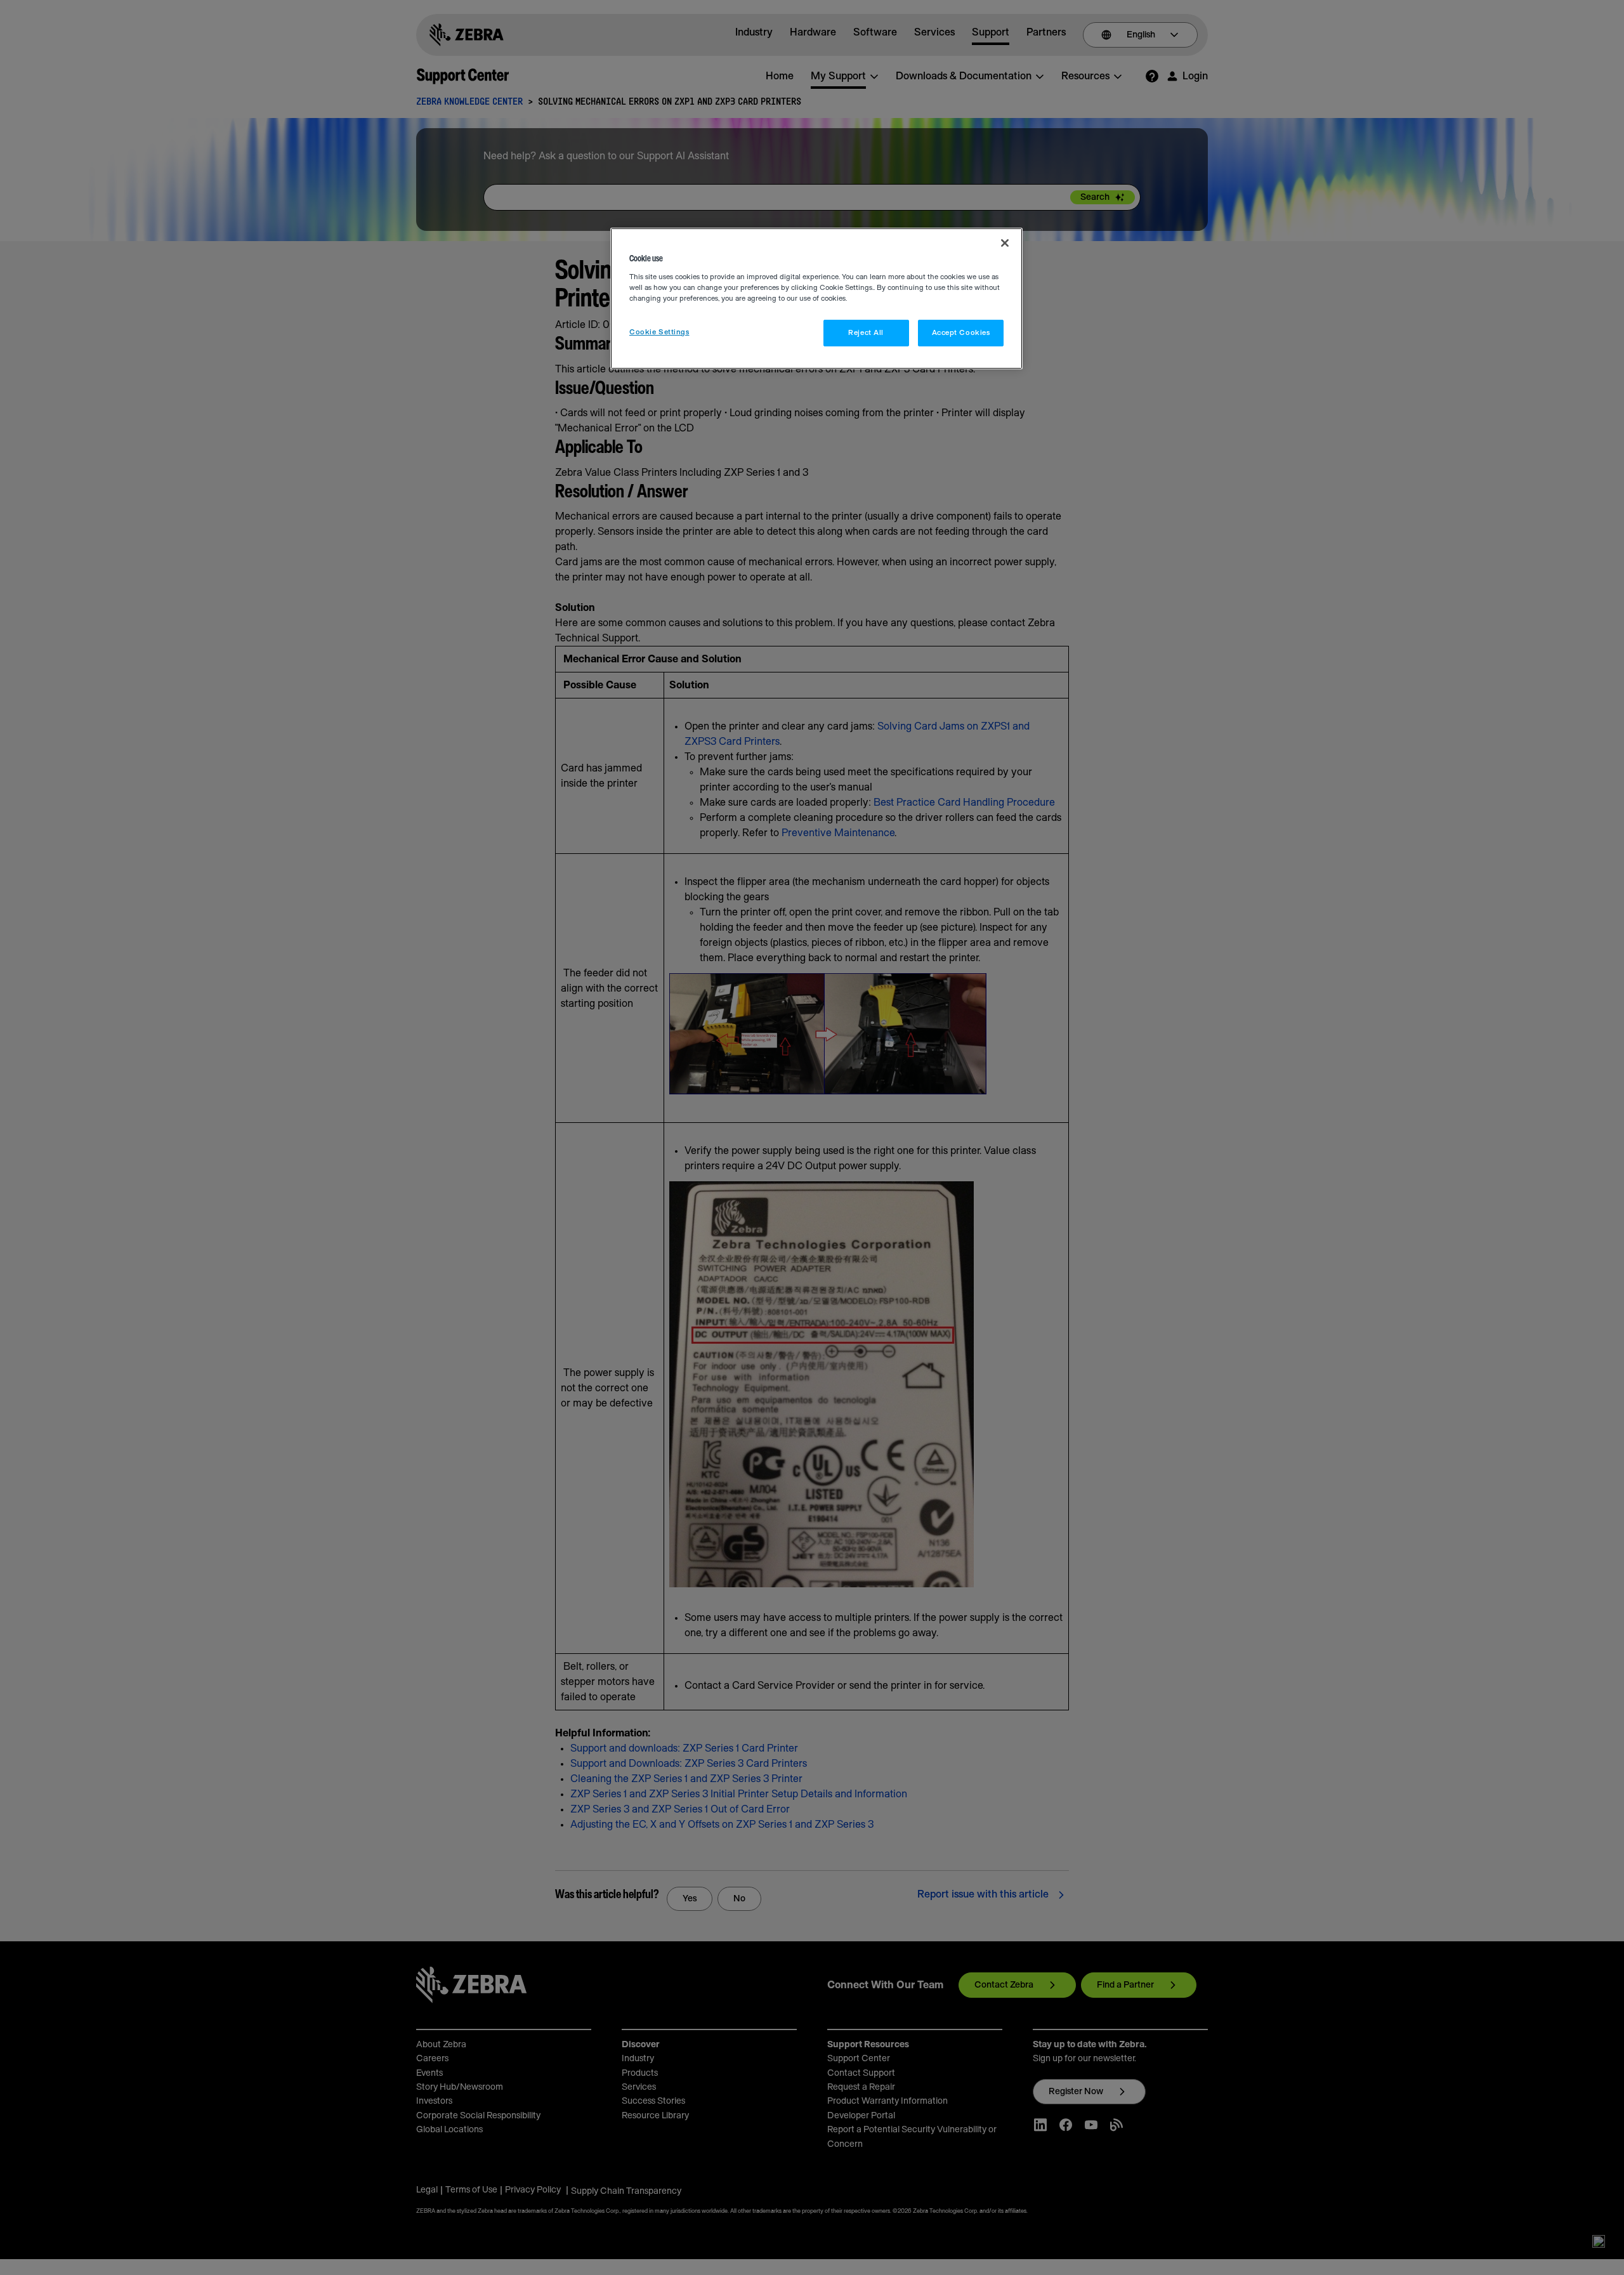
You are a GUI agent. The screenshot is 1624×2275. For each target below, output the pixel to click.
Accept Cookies (961, 333)
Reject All (866, 333)
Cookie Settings (659, 332)
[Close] (1005, 243)
